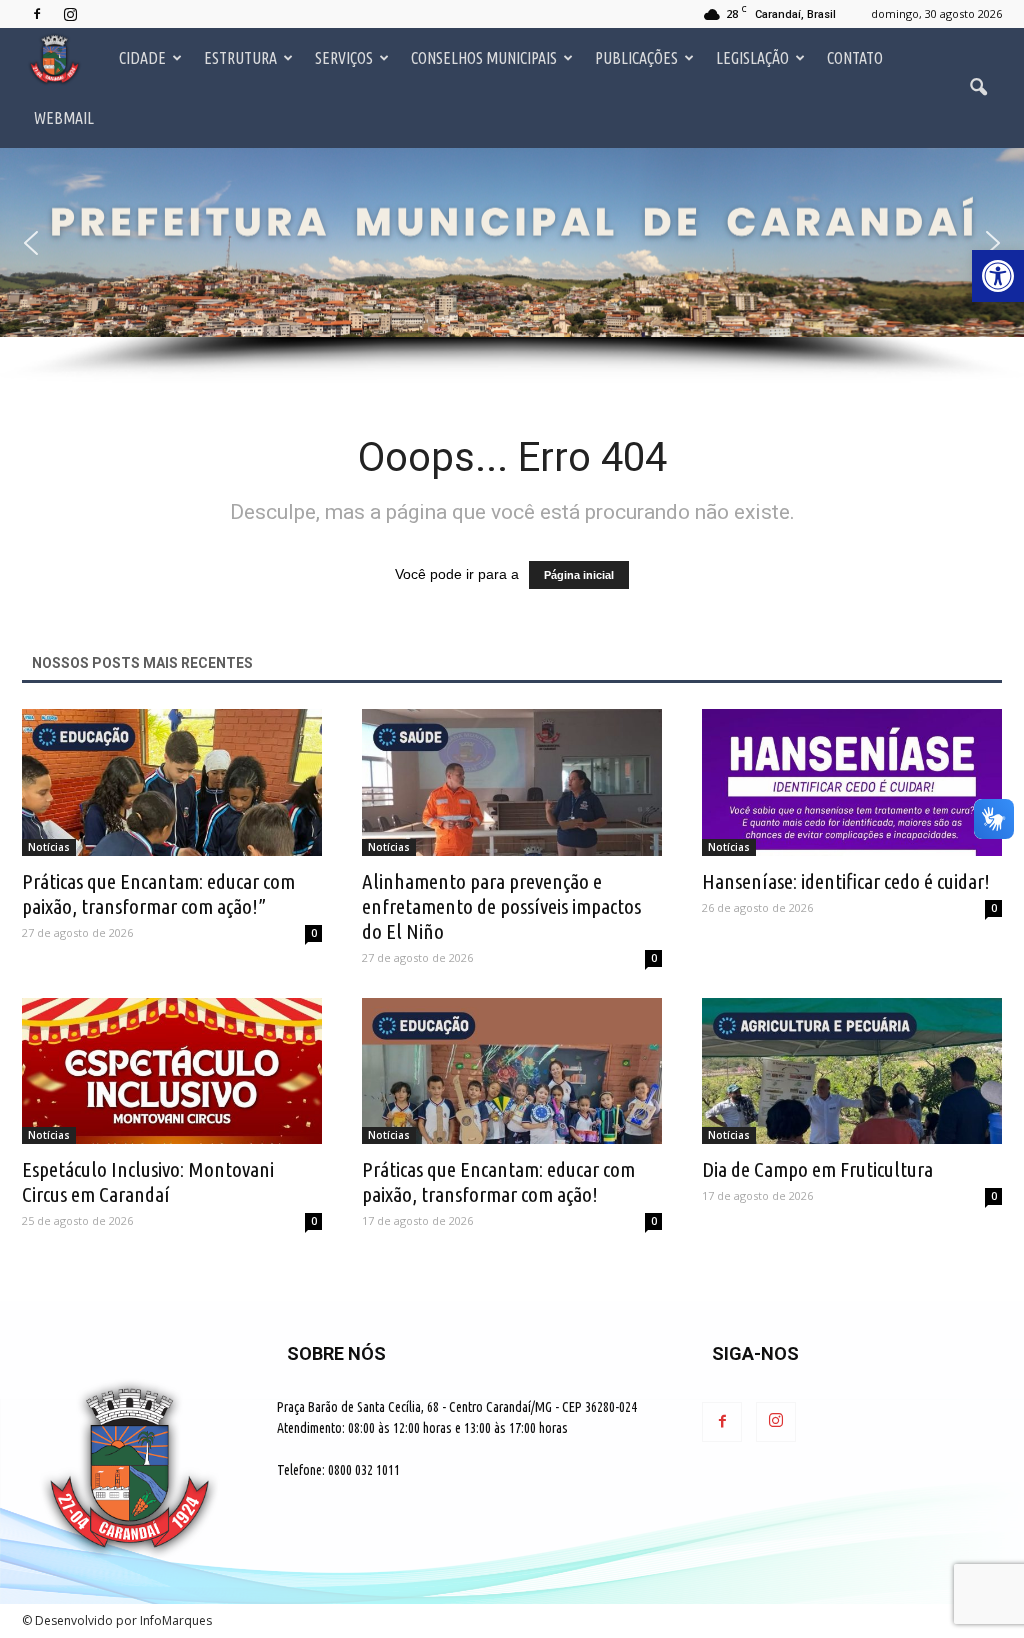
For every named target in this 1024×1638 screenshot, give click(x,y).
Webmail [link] (64, 118)
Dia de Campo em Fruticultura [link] (817, 1169)
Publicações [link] (636, 58)
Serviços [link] (344, 58)
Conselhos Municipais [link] (484, 58)
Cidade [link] (142, 58)
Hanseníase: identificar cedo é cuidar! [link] (846, 881)
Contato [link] (855, 58)
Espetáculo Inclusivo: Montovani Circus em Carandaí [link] (148, 1181)
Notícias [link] (49, 847)
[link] (998, 276)
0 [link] (314, 933)
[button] (31, 243)
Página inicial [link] (579, 575)
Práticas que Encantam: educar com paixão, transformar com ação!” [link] (158, 893)
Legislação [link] (752, 58)
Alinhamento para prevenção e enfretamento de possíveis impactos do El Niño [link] (501, 906)
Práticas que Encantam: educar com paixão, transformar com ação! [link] (498, 1181)
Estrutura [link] (240, 58)
